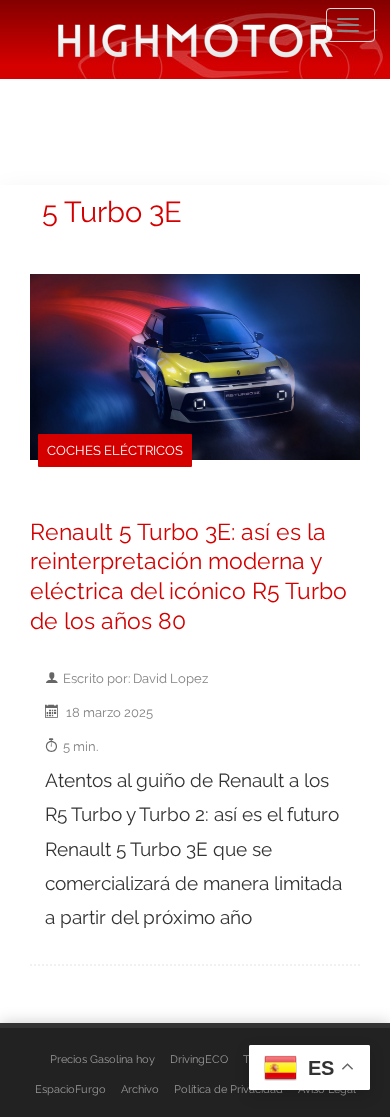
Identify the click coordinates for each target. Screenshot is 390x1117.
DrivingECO (199, 1059)
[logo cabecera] (195, 39)
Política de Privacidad (228, 1089)
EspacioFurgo (70, 1089)
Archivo (140, 1089)
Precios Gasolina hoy (102, 1059)
